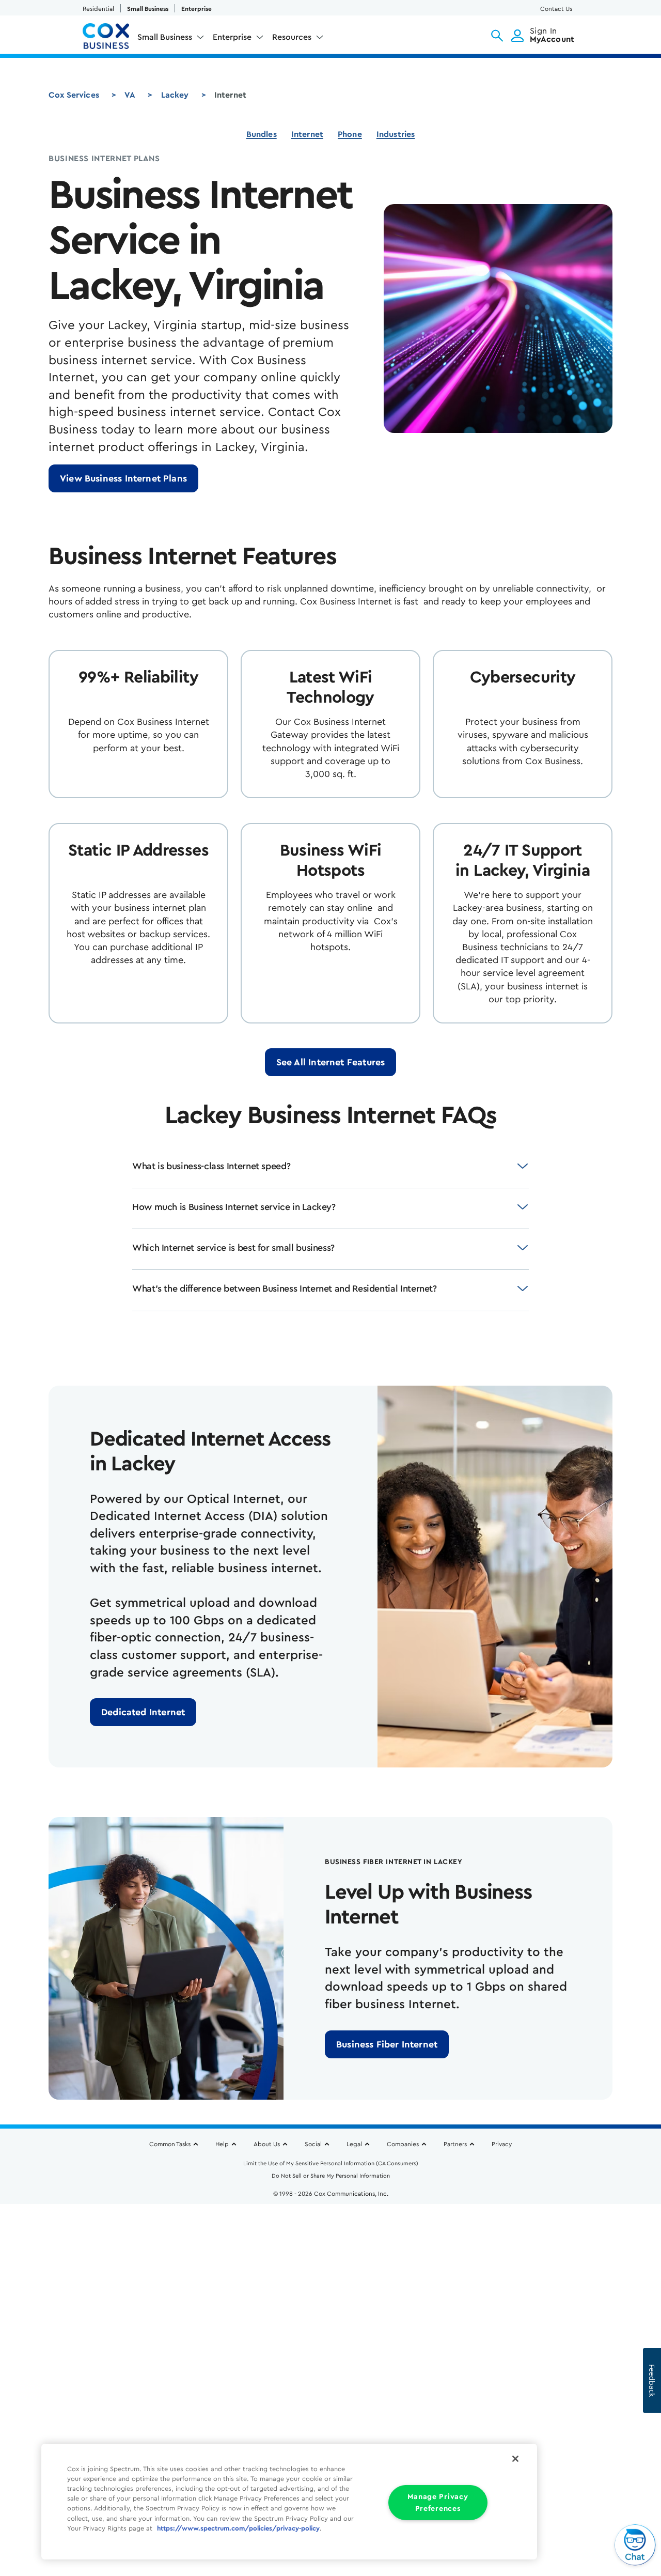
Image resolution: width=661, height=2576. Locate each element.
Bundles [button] (262, 134)
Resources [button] (292, 37)
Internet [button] (307, 134)
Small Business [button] (165, 37)
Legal (354, 2144)
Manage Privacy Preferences (438, 2503)
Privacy (502, 2144)
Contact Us (556, 9)
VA (130, 95)
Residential (98, 9)
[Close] (515, 2459)
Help (222, 2144)
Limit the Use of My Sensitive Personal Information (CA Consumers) (331, 2163)
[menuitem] (171, 39)
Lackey (175, 95)
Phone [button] (350, 134)
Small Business (148, 9)
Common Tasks (170, 2144)
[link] (123, 478)
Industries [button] (396, 134)
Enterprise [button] (232, 37)
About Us (267, 2144)
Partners (455, 2144)
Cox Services (74, 95)
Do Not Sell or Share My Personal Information (331, 2176)
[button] (497, 36)
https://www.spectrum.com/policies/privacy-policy (238, 2528)
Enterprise (196, 9)
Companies (403, 2144)
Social (313, 2144)
